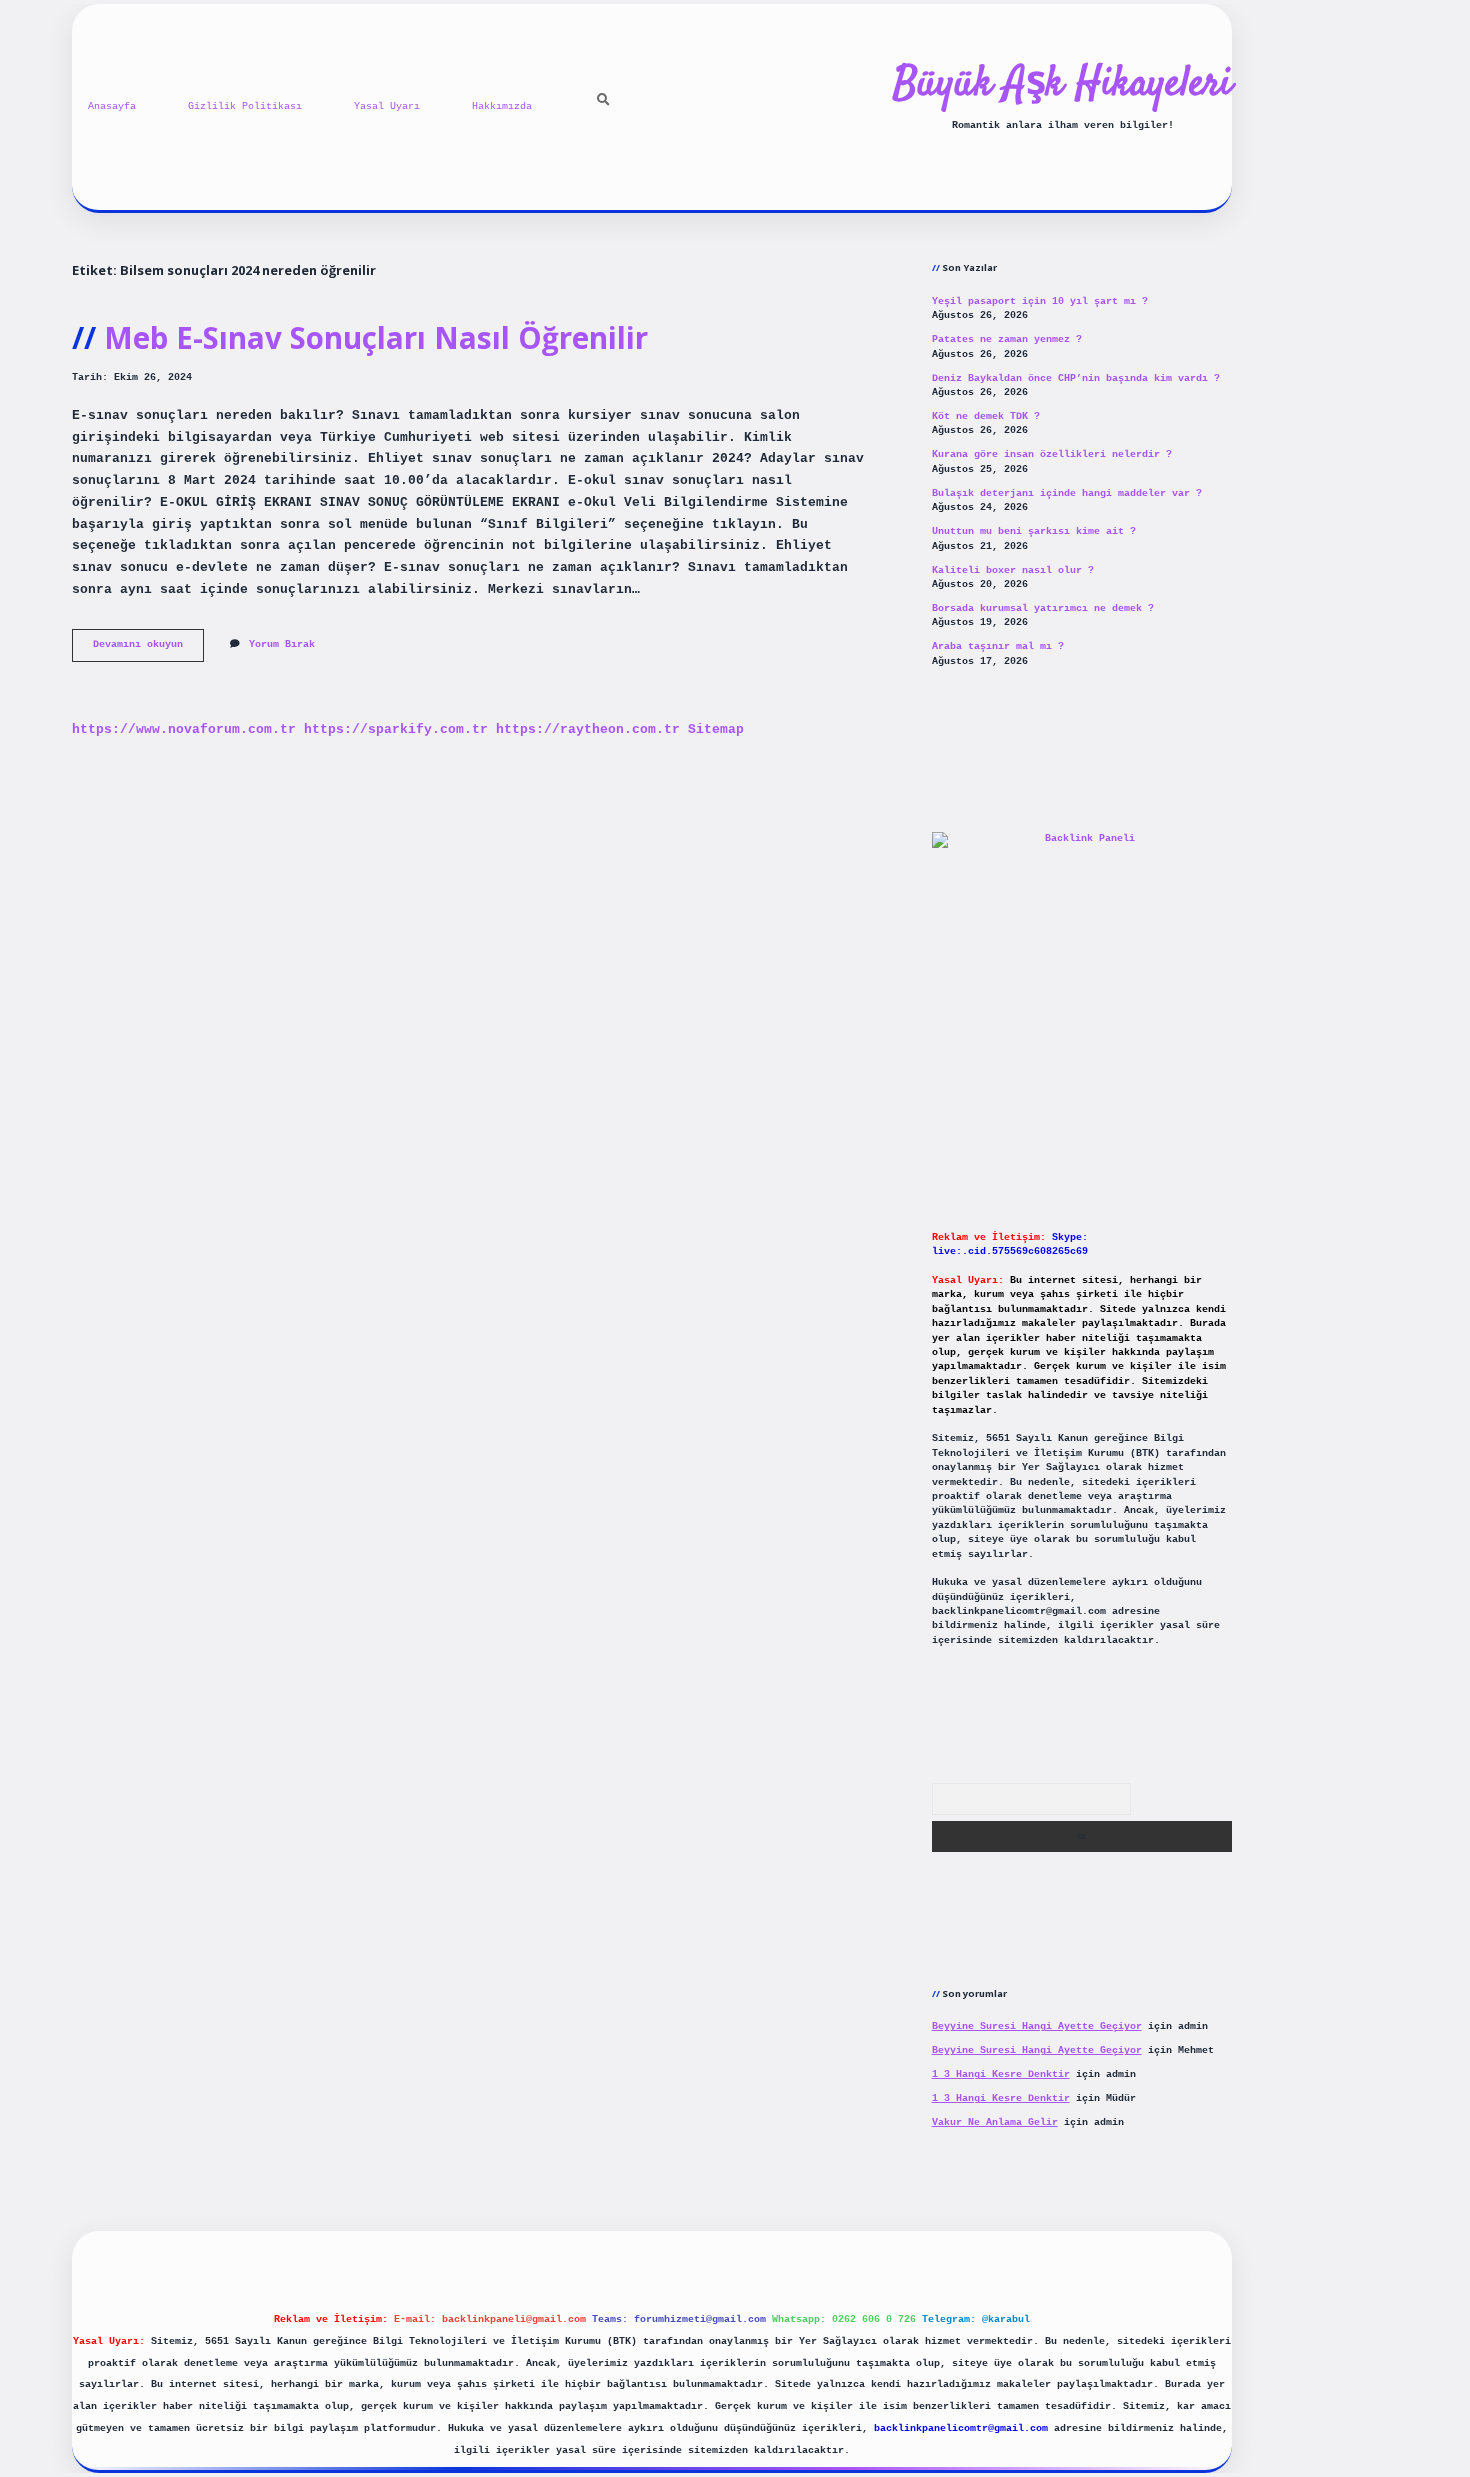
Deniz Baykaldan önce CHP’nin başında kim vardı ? (1076, 378)
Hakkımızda (502, 106)
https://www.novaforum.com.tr (184, 729)
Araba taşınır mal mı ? (998, 646)
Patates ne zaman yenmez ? (1007, 339)
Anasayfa (112, 106)
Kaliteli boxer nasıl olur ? (1013, 570)
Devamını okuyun (148, 649)
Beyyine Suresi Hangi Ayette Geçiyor (1037, 2026)
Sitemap (716, 729)
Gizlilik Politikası (245, 106)
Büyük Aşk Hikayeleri (1062, 85)
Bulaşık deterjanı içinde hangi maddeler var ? (1067, 493)
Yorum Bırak (282, 644)
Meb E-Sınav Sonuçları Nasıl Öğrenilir (376, 337)
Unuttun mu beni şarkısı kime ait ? (1034, 531)
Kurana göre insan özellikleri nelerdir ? (1052, 454)
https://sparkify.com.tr (396, 729)
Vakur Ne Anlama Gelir (995, 2122)
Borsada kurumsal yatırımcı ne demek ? (1043, 608)
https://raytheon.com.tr (588, 729)
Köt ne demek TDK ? (986, 416)
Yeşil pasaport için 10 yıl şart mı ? (1040, 301)
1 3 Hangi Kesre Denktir (1001, 2074)
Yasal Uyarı (387, 106)
